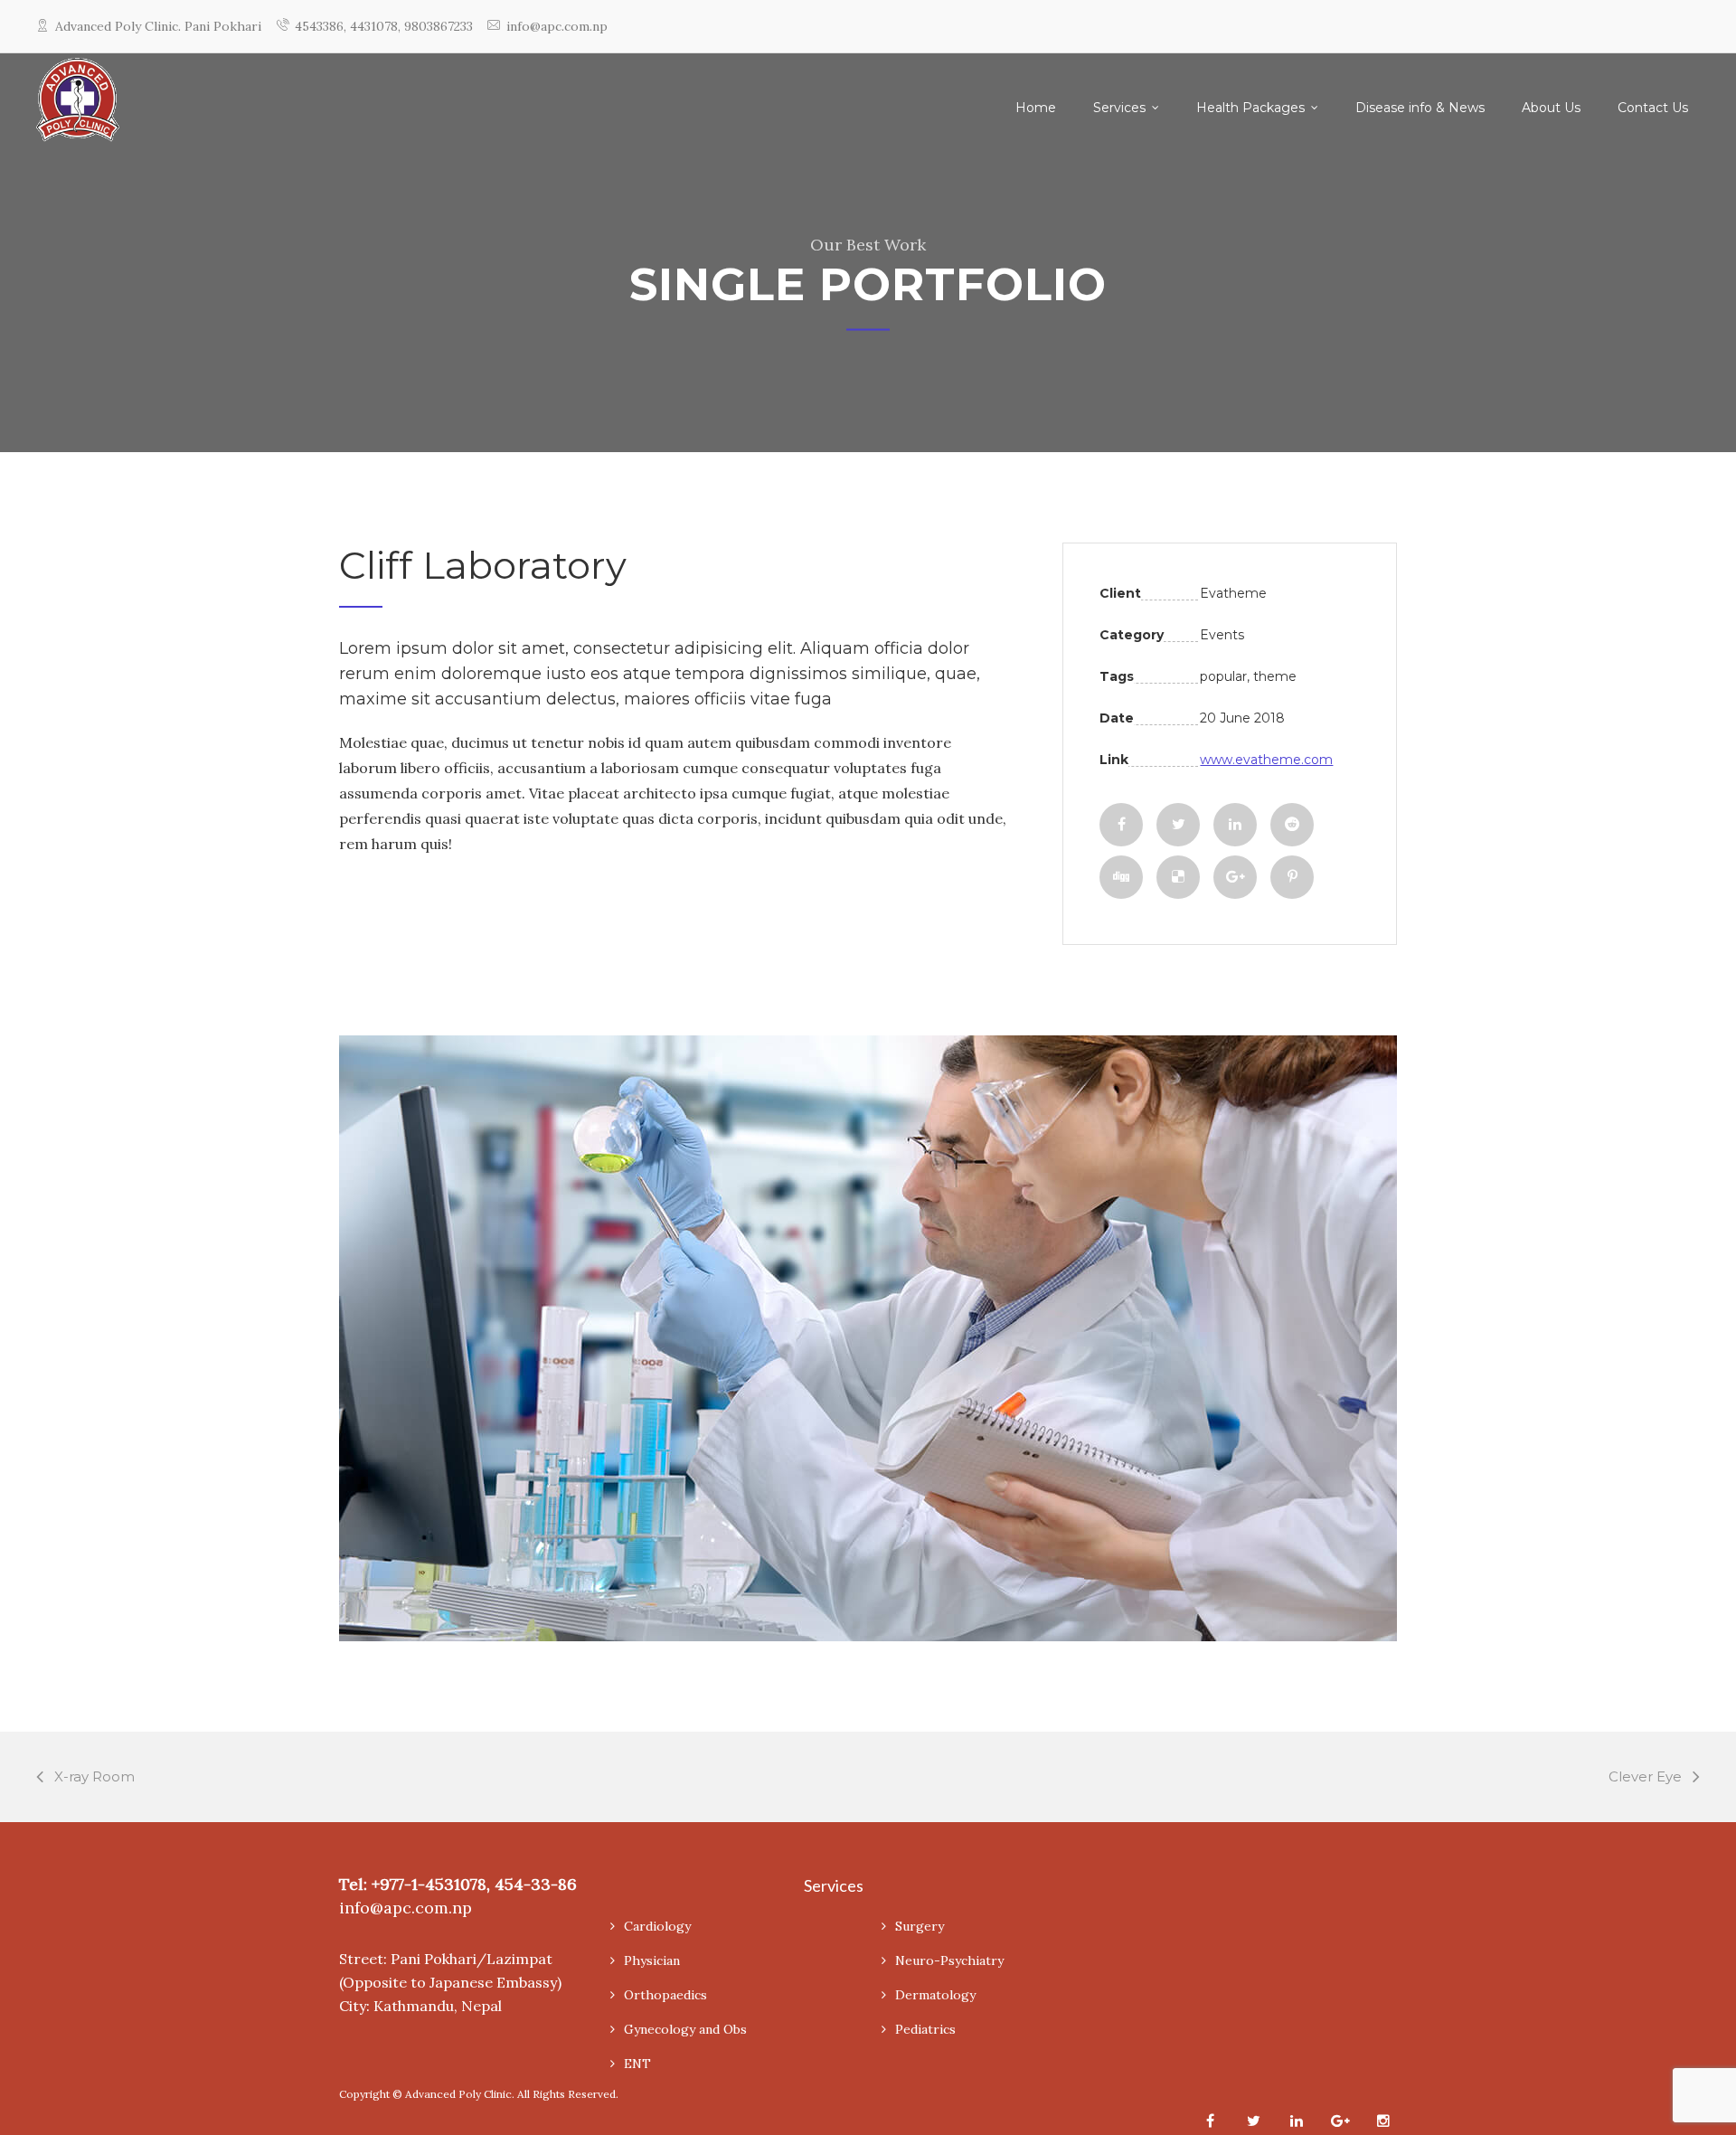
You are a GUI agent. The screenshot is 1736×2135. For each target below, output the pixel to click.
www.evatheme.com (1266, 760)
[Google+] (1235, 877)
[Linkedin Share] (1235, 825)
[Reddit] (1292, 825)
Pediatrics (925, 2029)
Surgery (920, 1926)
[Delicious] (1178, 877)
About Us (1551, 108)
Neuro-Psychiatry (949, 1960)
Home (1036, 108)
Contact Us (1653, 108)
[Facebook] (1121, 825)
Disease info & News (1420, 108)
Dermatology (935, 1995)
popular (1223, 676)
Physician (652, 1960)
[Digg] (1121, 877)
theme (1275, 676)
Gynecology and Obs (685, 2029)
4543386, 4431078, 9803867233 (384, 26)
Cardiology (657, 1926)
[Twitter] (1178, 825)
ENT (637, 2064)
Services (1119, 108)
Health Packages (1250, 108)
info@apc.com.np (557, 26)
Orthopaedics (665, 1995)
